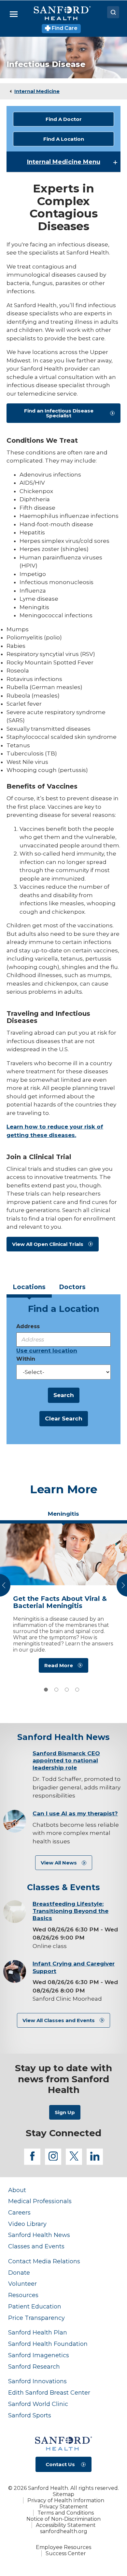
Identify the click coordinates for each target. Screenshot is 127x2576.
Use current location (47, 1351)
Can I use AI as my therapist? (75, 1813)
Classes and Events (36, 2246)
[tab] (29, 1289)
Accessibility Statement (66, 2525)
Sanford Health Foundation (48, 2344)
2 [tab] (56, 1690)
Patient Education (35, 2306)
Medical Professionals (40, 2201)
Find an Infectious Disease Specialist (59, 413)
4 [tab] (77, 1690)
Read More (59, 1665)
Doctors (72, 1287)
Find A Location (64, 139)
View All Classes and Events (59, 2020)
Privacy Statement (64, 2507)
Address (28, 1326)
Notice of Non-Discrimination (63, 2519)
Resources (23, 2295)
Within (26, 1359)
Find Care (64, 28)
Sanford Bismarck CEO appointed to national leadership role (66, 1760)
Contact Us (60, 2464)
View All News (59, 1863)
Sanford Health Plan (38, 2332)
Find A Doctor (64, 119)
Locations (29, 1287)
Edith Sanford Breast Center (49, 2393)
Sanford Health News (39, 2235)
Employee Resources (63, 2547)
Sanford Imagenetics (39, 2355)
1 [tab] (46, 1690)
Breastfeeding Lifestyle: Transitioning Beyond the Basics (71, 1911)
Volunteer (22, 2284)
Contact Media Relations (44, 2261)
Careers (19, 2212)
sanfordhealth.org (64, 2531)
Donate (19, 2273)
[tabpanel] (63, 1600)
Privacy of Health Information (66, 2500)
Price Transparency (36, 2318)
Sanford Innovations (37, 2381)
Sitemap (63, 2494)
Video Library (27, 2224)
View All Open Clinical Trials (48, 1244)
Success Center (66, 2553)
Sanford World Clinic (38, 2404)
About (17, 2190)
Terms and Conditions (66, 2513)
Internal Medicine (37, 91)
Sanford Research (34, 2367)
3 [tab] (67, 1690)
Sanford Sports (30, 2415)
